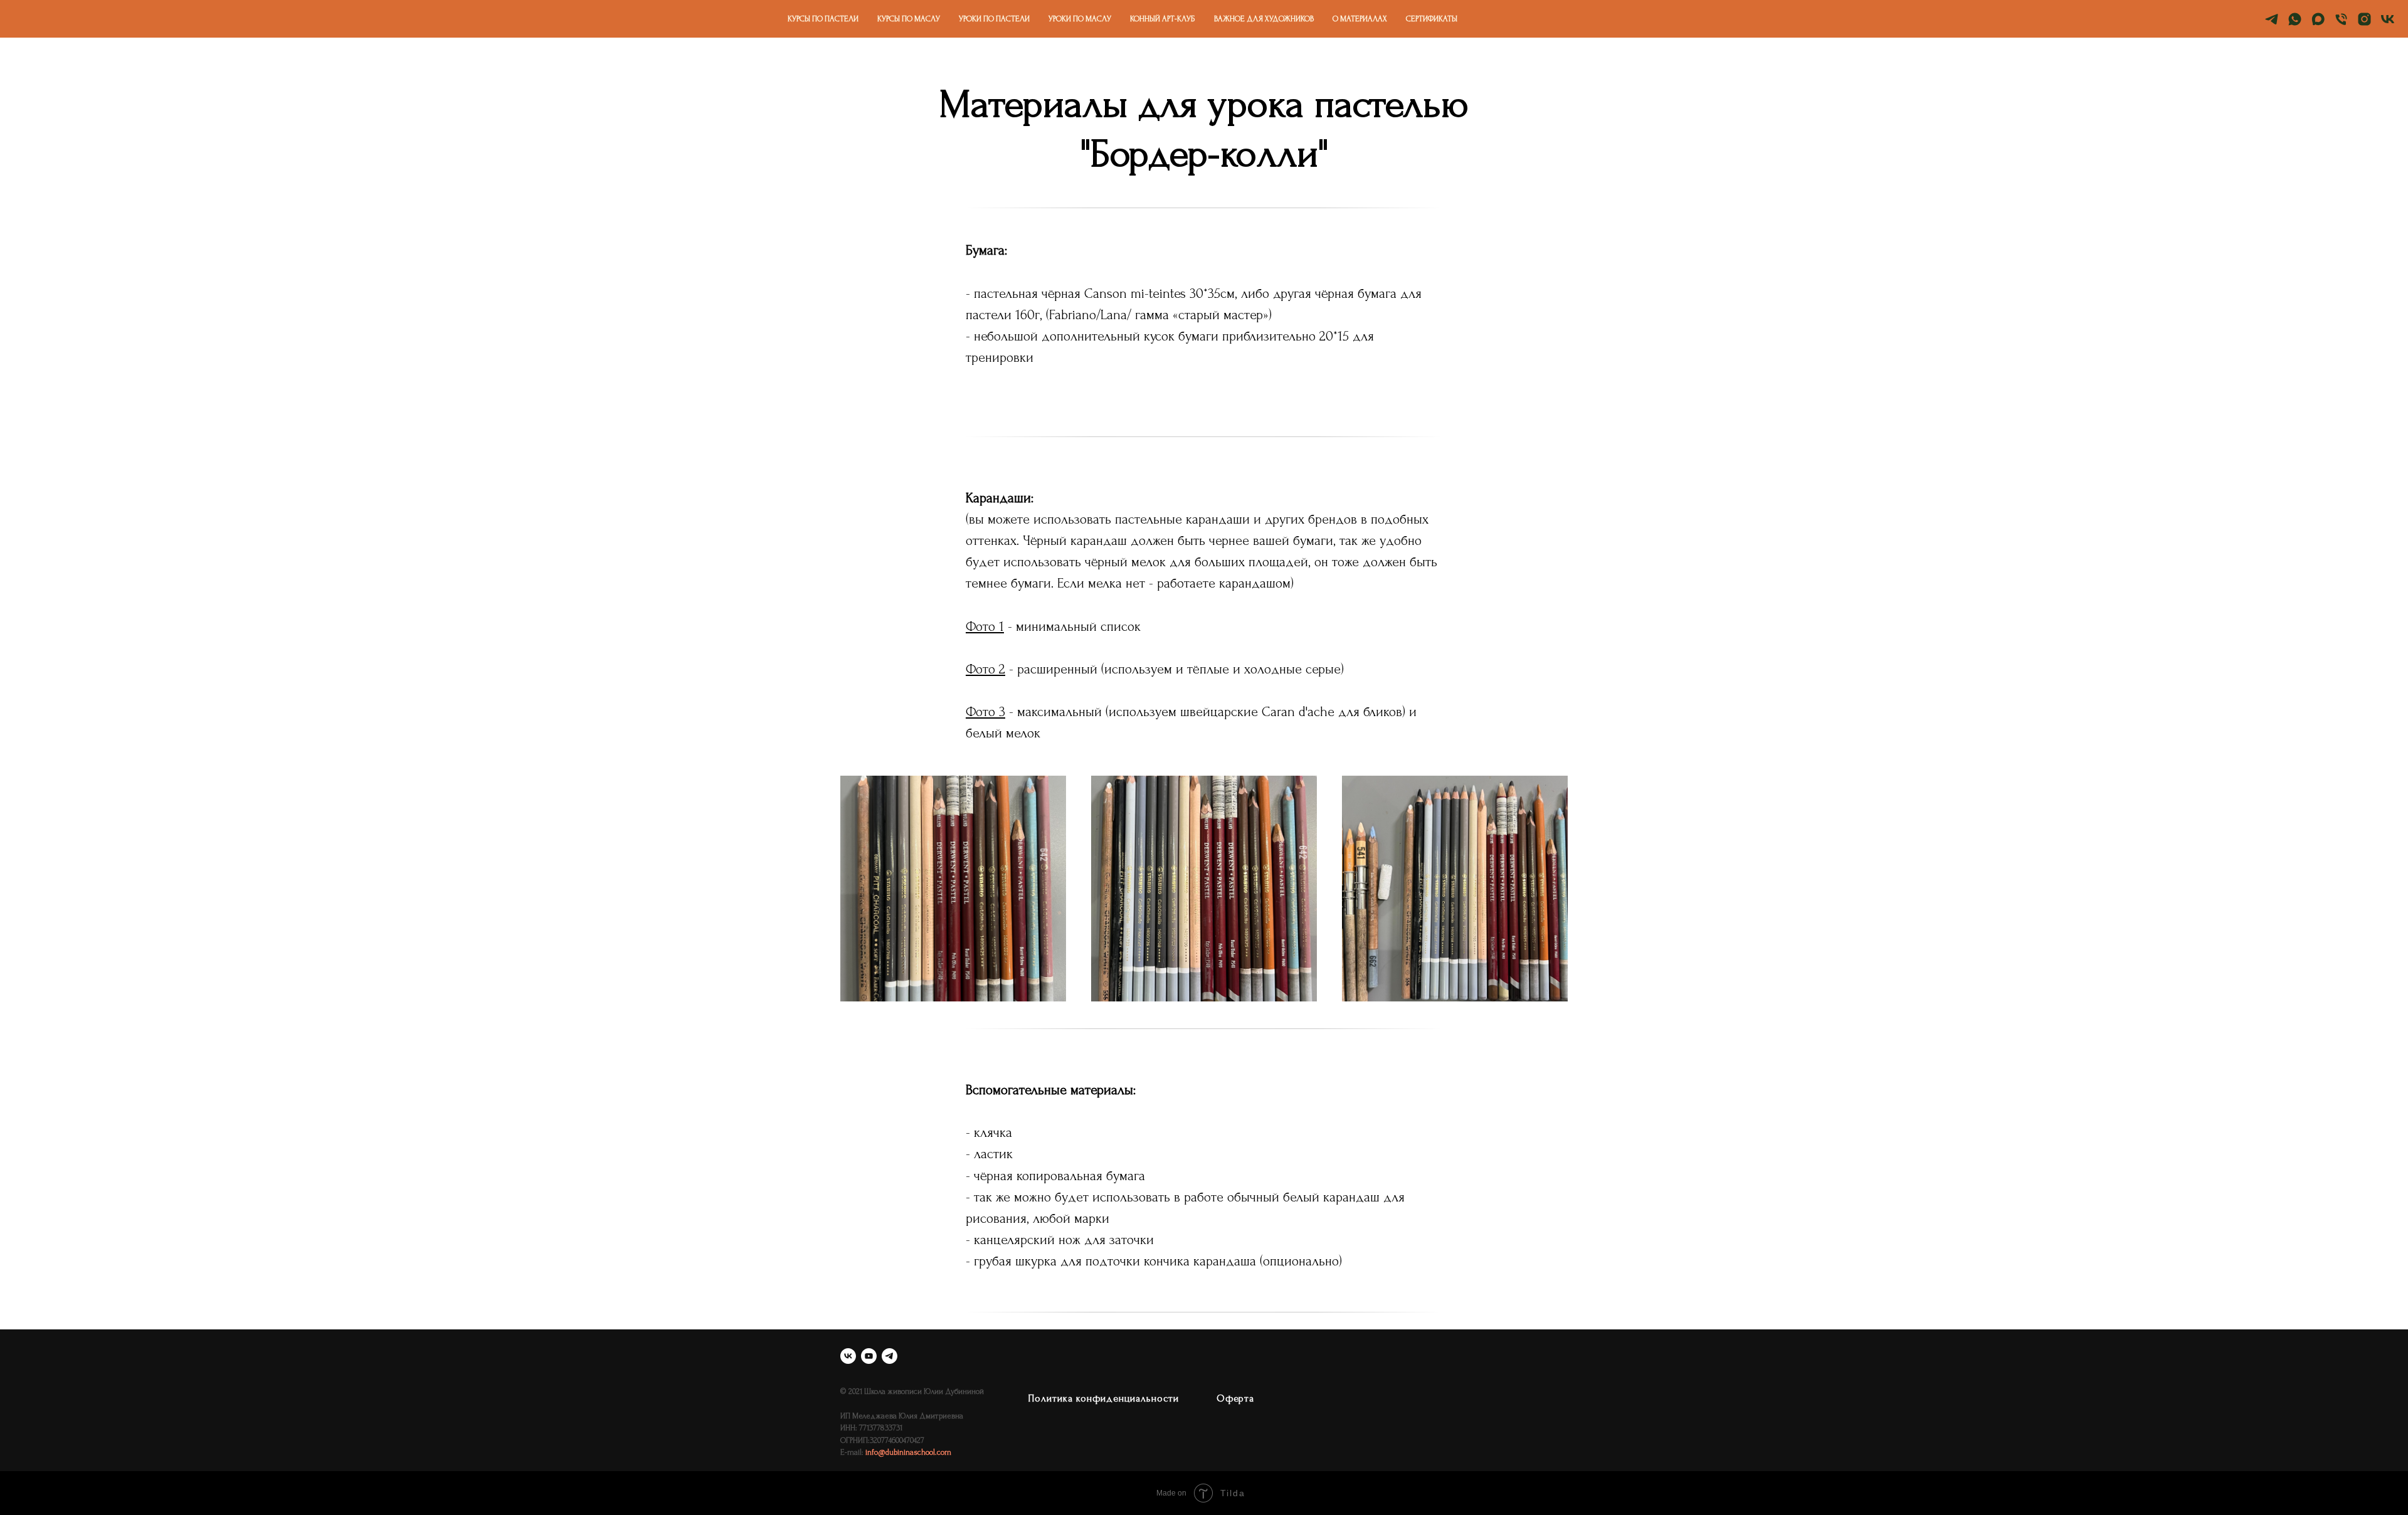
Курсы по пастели (823, 19)
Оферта (1235, 1398)
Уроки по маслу (1080, 19)
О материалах (1360, 19)
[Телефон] (2341, 19)
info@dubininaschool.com (908, 1452)
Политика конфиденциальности (1104, 1398)
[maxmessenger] (2318, 19)
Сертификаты (1432, 19)
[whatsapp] (2295, 19)
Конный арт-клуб (1163, 19)
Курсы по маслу (909, 19)
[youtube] (869, 1356)
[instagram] (2364, 19)
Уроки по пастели (994, 19)
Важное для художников (1264, 19)
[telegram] (2272, 19)
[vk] (2388, 19)
